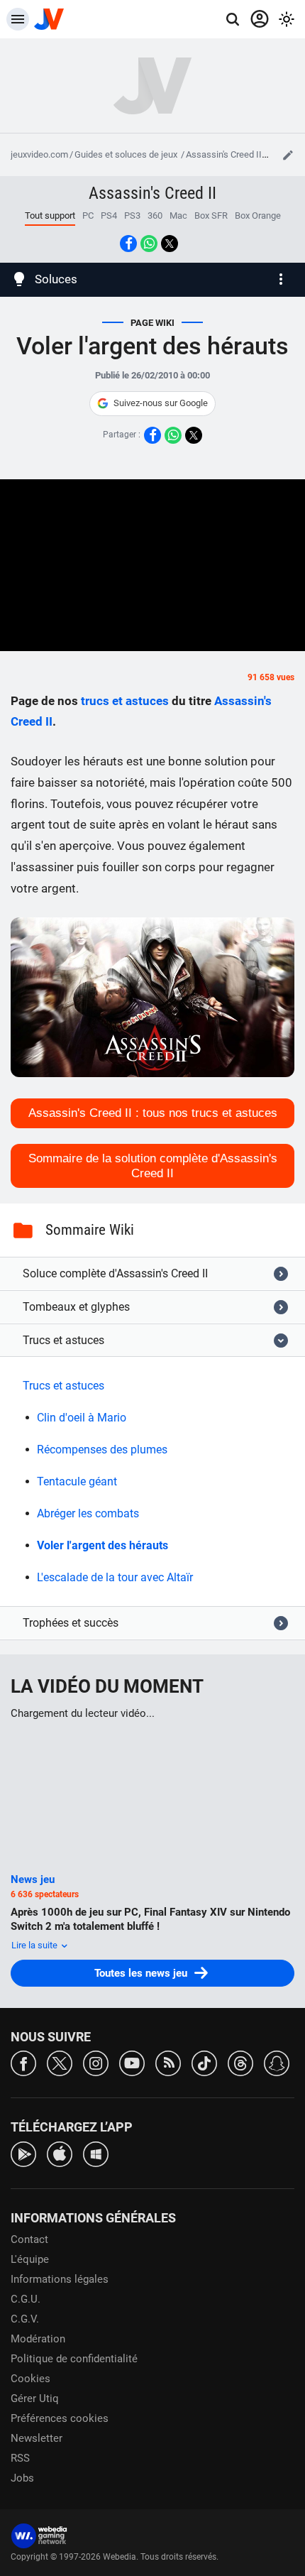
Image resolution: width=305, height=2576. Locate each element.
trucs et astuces (125, 701)
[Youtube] (132, 2062)
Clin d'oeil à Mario (82, 1418)
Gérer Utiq (35, 2398)
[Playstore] (23, 2153)
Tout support (50, 215)
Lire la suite (35, 1945)
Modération (38, 2339)
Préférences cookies (60, 2418)
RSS (20, 2458)
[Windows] (96, 2153)
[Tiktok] (204, 2062)
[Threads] (240, 2062)
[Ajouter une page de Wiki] (288, 155)
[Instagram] (96, 2062)
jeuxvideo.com (39, 154)
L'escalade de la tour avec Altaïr (115, 1577)
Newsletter (37, 2438)
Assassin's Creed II (224, 154)
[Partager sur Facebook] (128, 244)
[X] (60, 2062)
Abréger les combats (88, 1513)
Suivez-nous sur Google (161, 403)
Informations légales (60, 2279)
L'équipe (30, 2259)
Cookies (30, 2379)
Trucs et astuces (63, 1386)
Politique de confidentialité (74, 2359)
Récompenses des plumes (102, 1450)
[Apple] (60, 2153)
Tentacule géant (77, 1481)
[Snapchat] (277, 2062)
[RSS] (168, 2062)
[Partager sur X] (170, 244)
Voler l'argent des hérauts (102, 1545)
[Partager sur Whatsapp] (149, 244)
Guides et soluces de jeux (127, 154)
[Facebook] (23, 2062)
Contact (29, 2239)
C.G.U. (26, 2299)
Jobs (22, 2478)
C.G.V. (25, 2319)
